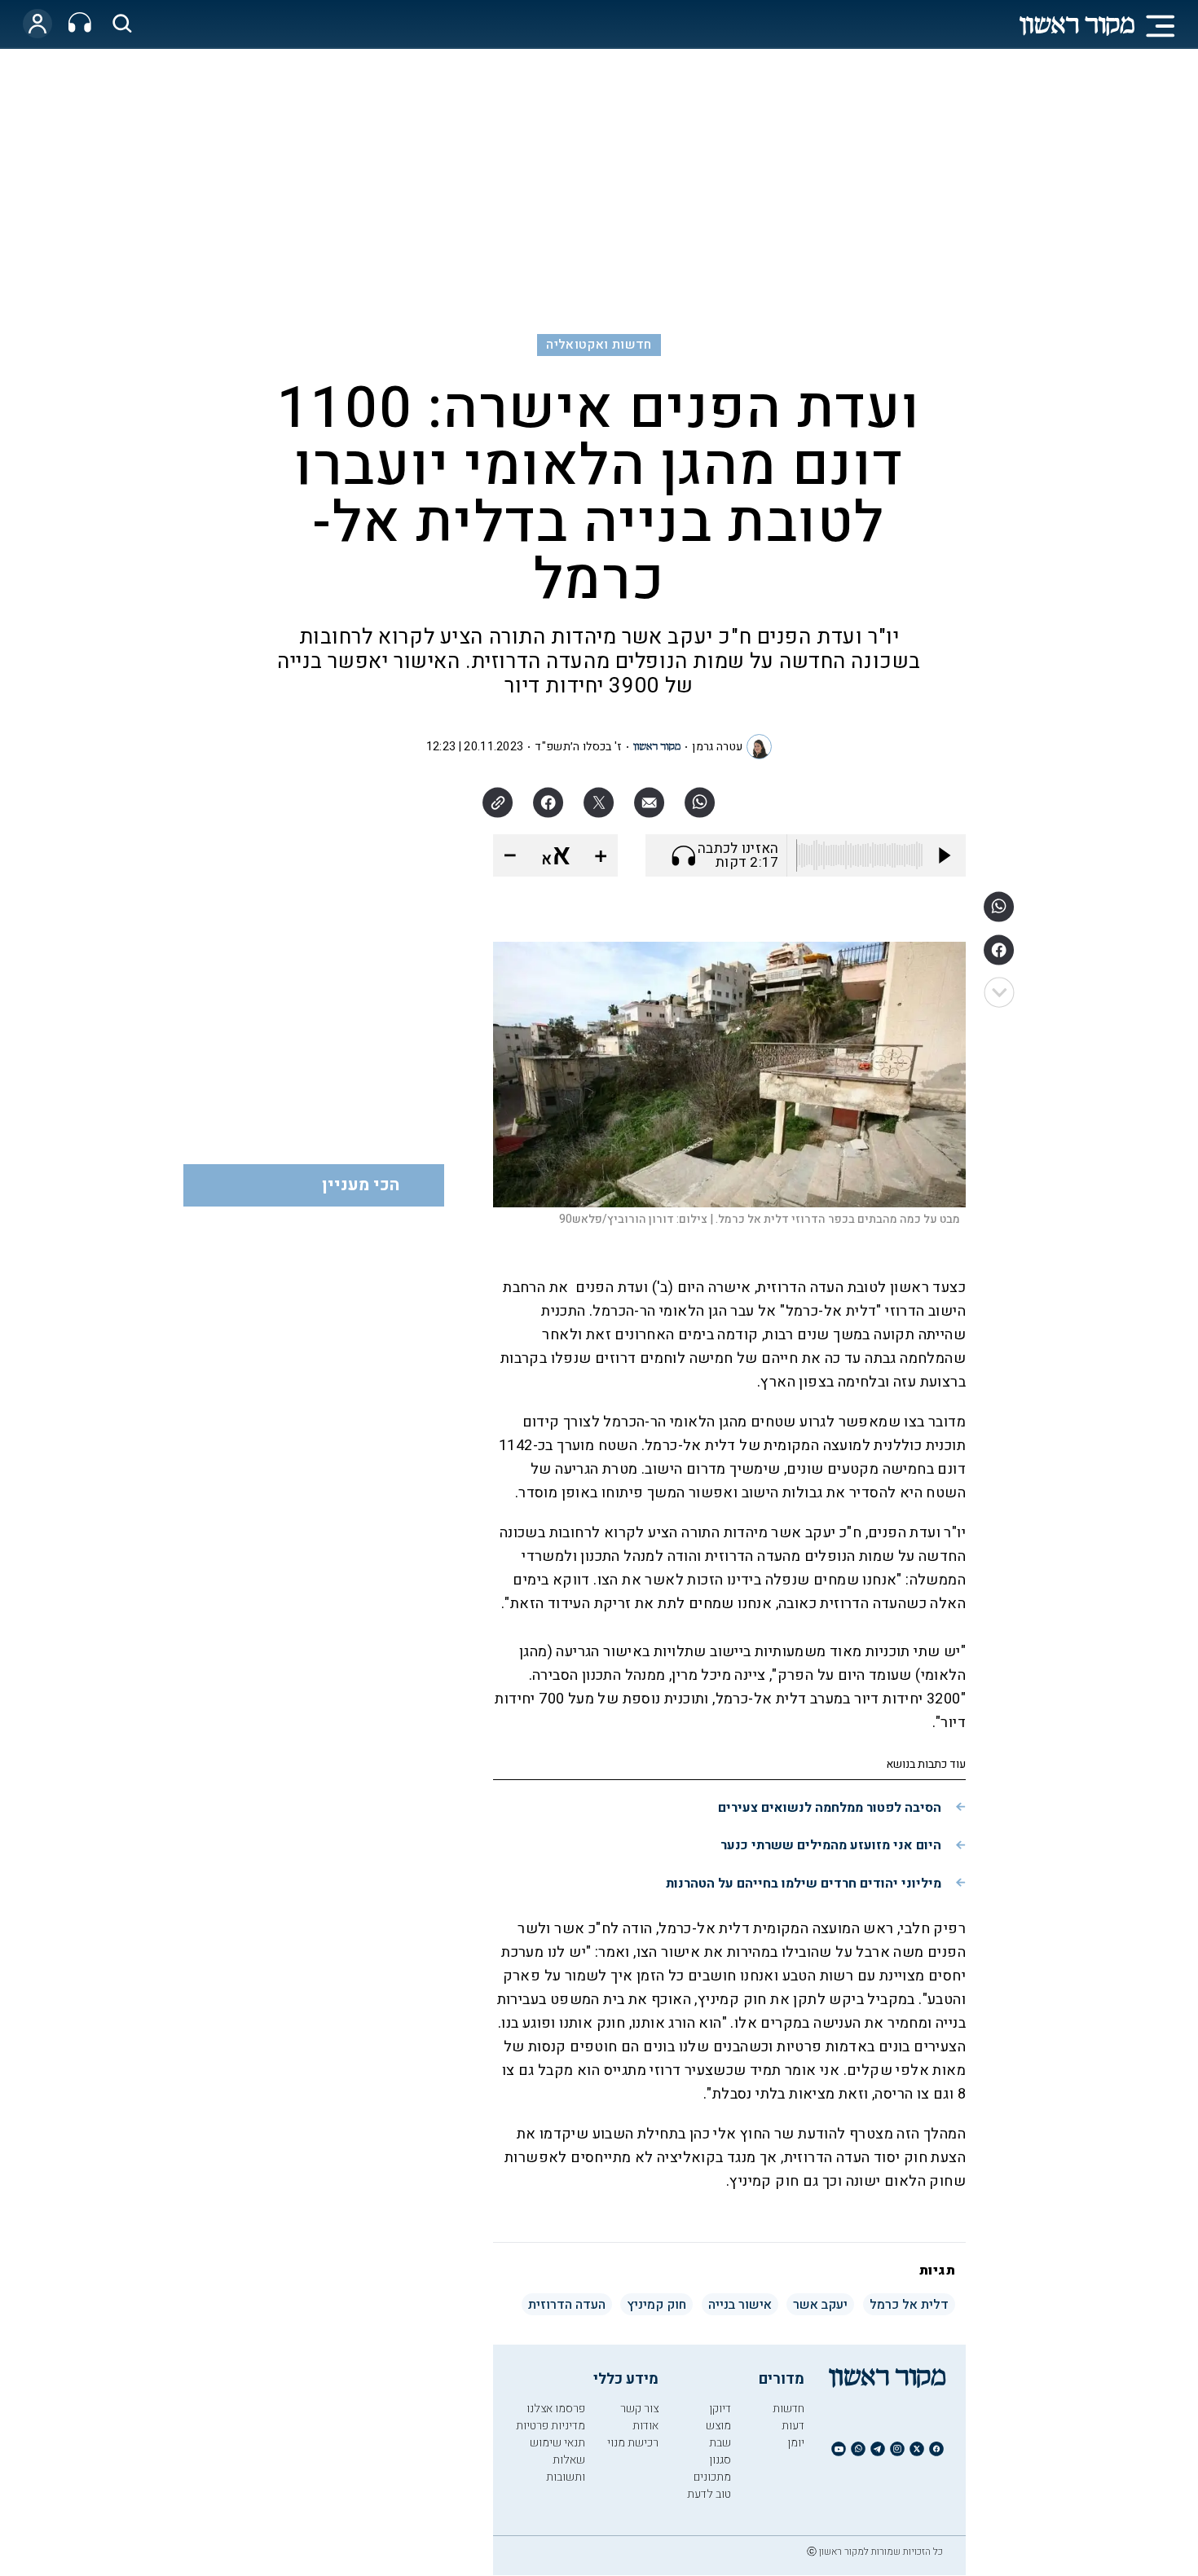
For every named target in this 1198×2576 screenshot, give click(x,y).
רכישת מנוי (633, 2443)
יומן (796, 2443)
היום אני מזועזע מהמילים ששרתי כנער (831, 1845)
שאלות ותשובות (566, 2468)
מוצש (718, 2426)
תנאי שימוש (557, 2443)
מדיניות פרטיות (551, 2426)
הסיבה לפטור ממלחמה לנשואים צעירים (830, 1808)
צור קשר (639, 2409)
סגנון (720, 2460)
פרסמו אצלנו (556, 2409)
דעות (793, 2426)
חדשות (788, 2409)
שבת (720, 2443)
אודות (645, 2426)
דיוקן (720, 2409)
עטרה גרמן (717, 747)
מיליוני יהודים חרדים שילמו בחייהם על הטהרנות (804, 1884)
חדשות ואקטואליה (599, 345)
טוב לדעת (709, 2494)
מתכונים (712, 2477)
